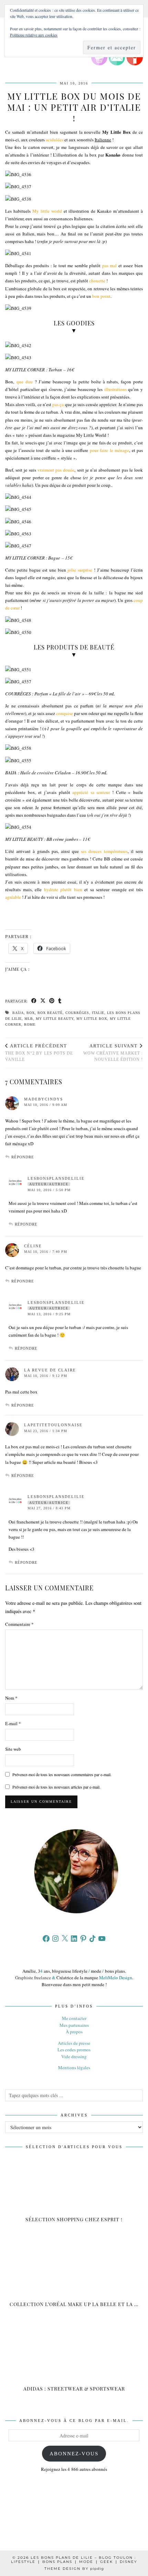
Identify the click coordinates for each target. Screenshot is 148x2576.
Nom (11, 1698)
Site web (13, 1749)
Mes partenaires (74, 2025)
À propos (74, 2032)
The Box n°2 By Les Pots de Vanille (39, 1053)
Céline (33, 1246)
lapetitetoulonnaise (53, 1425)
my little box (92, 1019)
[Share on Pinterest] (52, 1001)
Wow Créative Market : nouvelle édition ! (113, 1053)
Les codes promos (74, 2050)
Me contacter (74, 2018)
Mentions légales (74, 2067)
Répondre (23, 1157)
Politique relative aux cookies (34, 35)
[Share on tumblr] (60, 1001)
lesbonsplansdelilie (56, 1178)
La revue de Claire (50, 1370)
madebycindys (44, 1099)
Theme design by (74, 2569)
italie (98, 1013)
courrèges (77, 1013)
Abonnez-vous (74, 2454)
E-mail (13, 1723)
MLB (29, 1019)
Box (31, 1013)
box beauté (50, 1013)
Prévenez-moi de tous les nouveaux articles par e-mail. (56, 1787)
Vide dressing (74, 2056)
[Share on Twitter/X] (43, 1001)
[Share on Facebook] (34, 1001)
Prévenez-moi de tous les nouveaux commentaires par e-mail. (62, 1774)
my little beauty (55, 1019)
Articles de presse (74, 2043)
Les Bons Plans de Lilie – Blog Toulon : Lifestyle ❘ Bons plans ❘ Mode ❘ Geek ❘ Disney (74, 2560)
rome (30, 1024)
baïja (18, 1013)
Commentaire (19, 1624)
